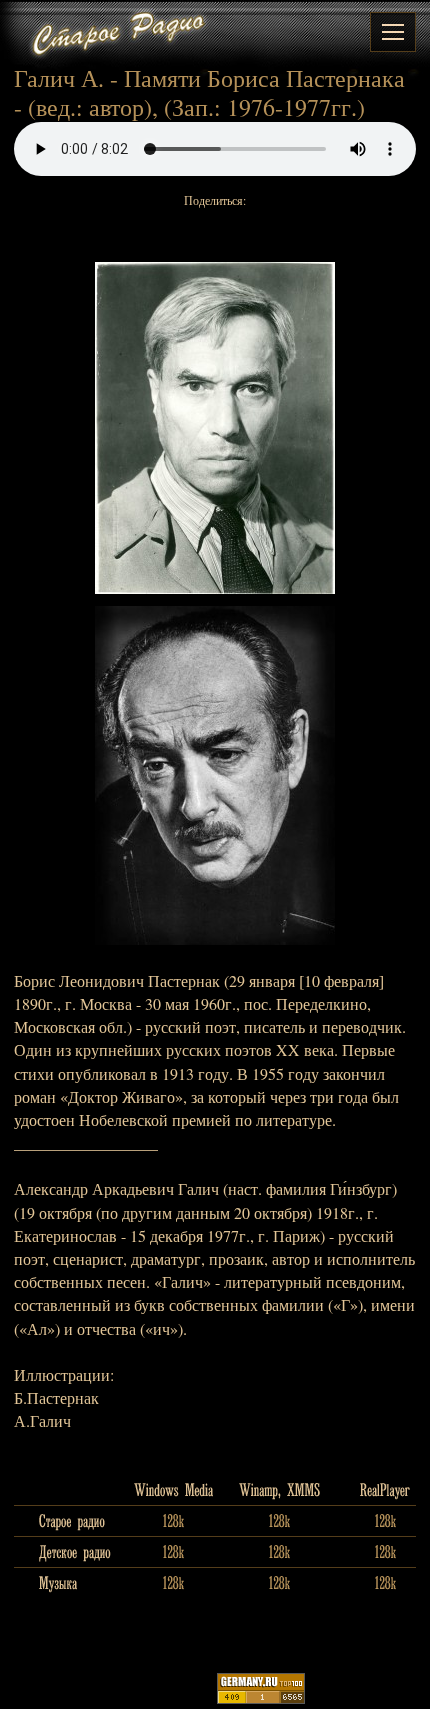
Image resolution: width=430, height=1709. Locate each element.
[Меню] (393, 32)
